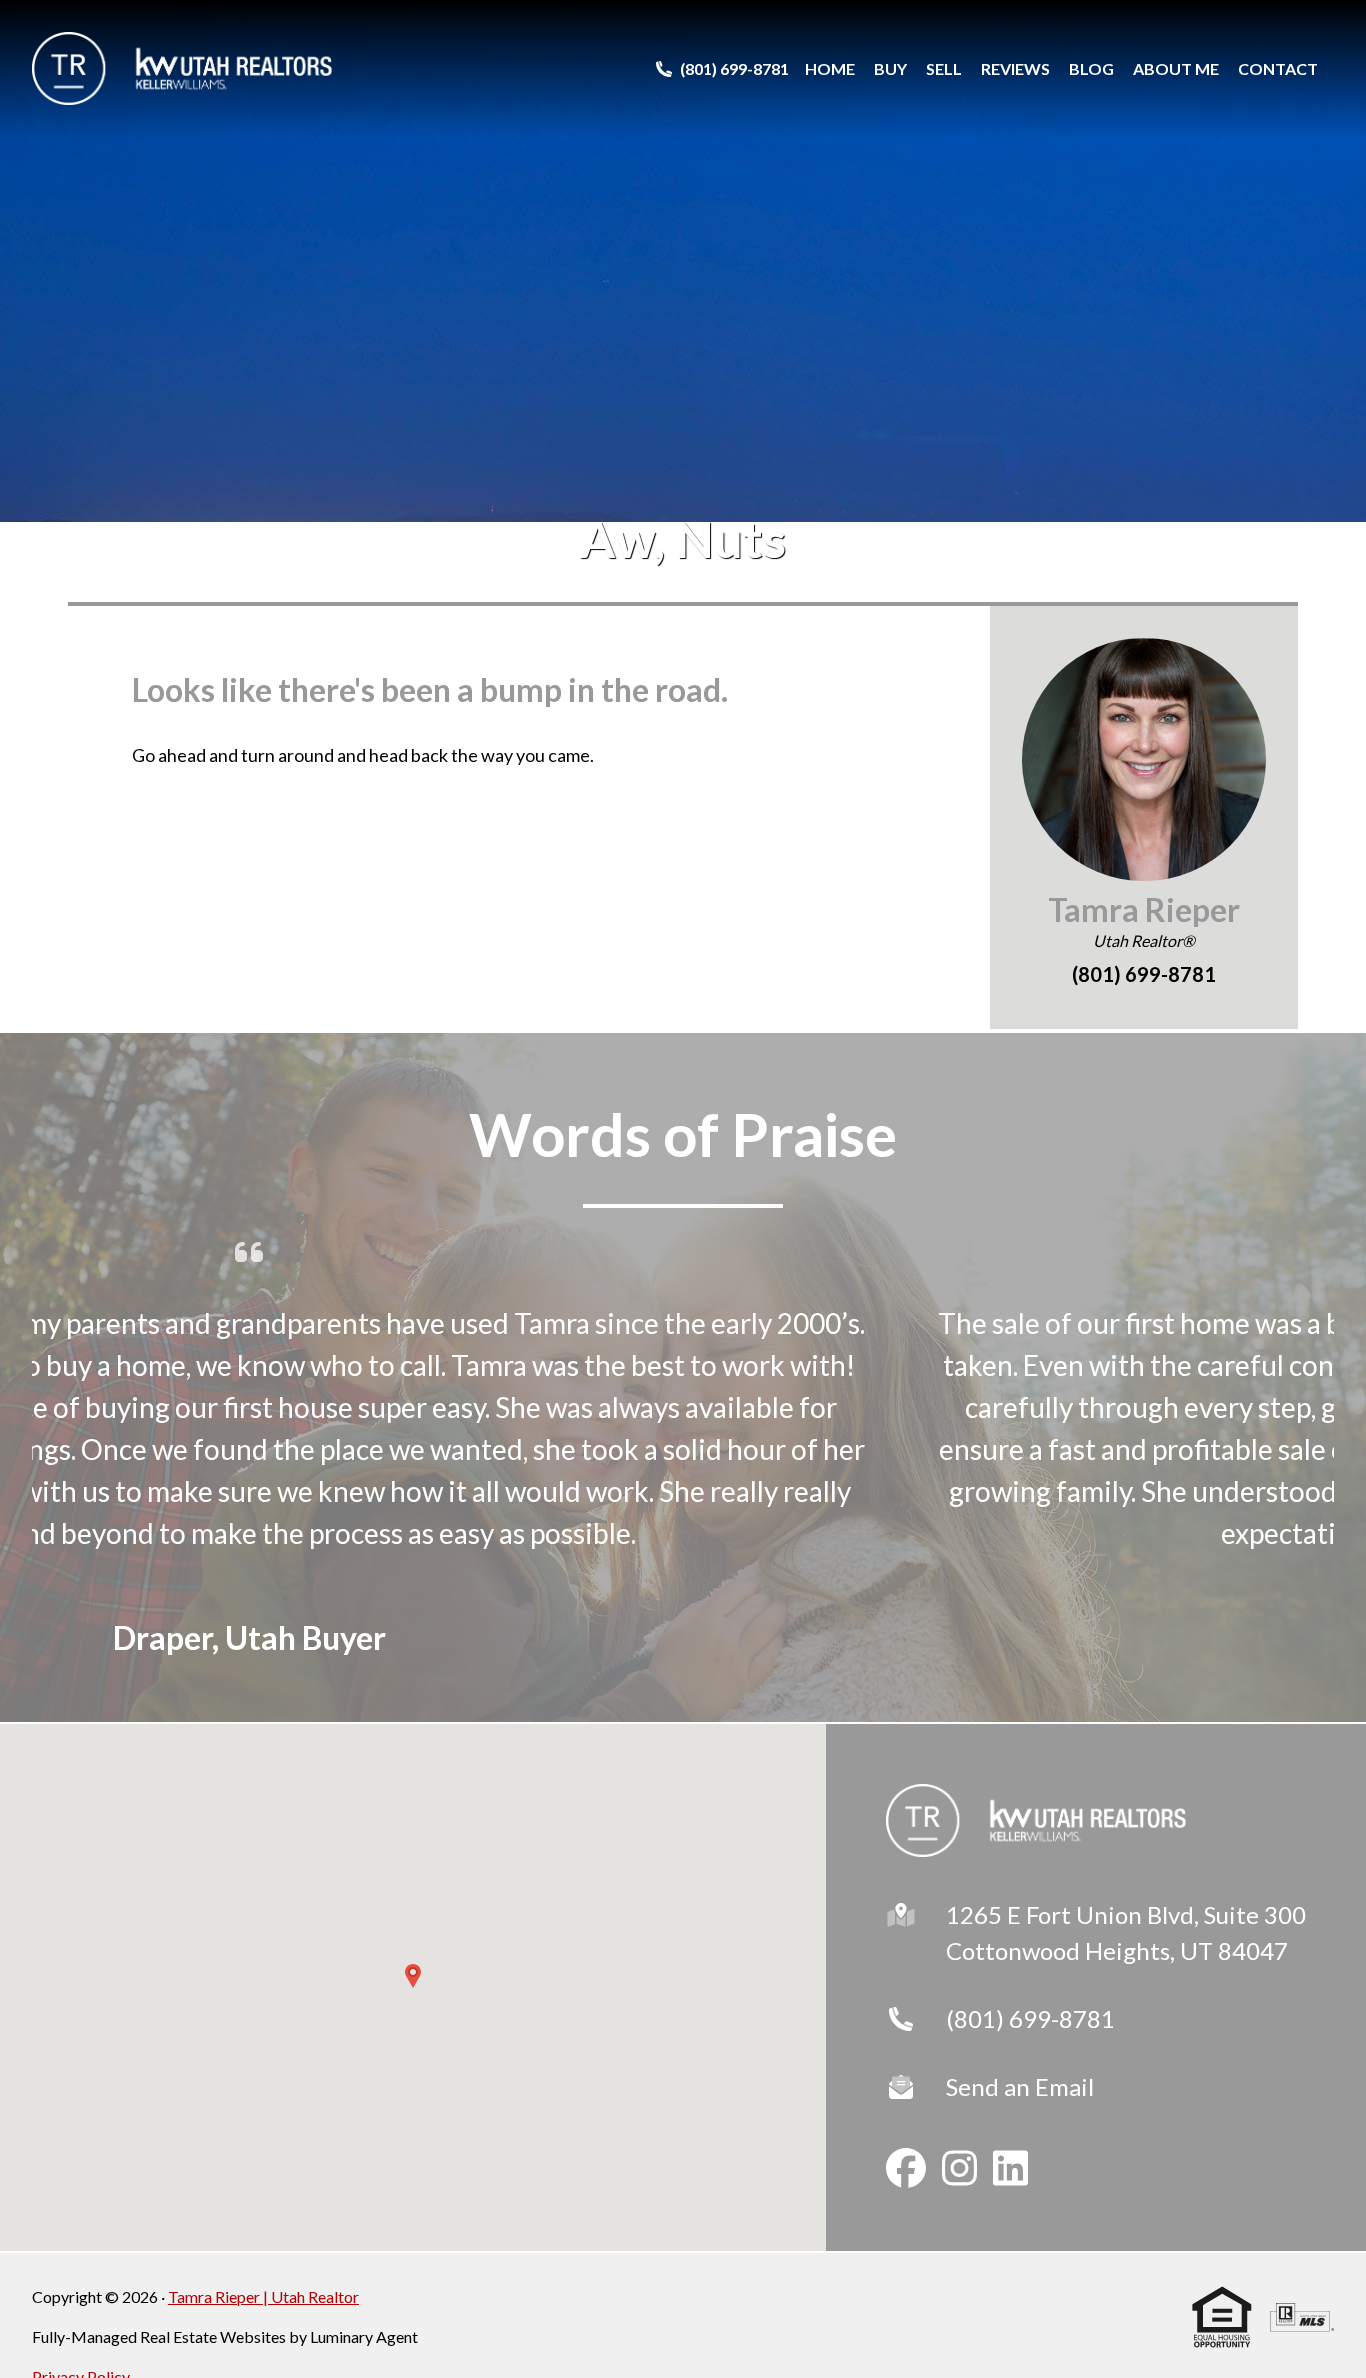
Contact (1278, 68)
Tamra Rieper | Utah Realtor (263, 2296)
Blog (1091, 68)
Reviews (1015, 68)
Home (830, 68)
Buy (890, 68)
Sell (944, 68)
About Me (1176, 68)
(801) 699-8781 (1030, 2018)
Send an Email (1020, 2086)
